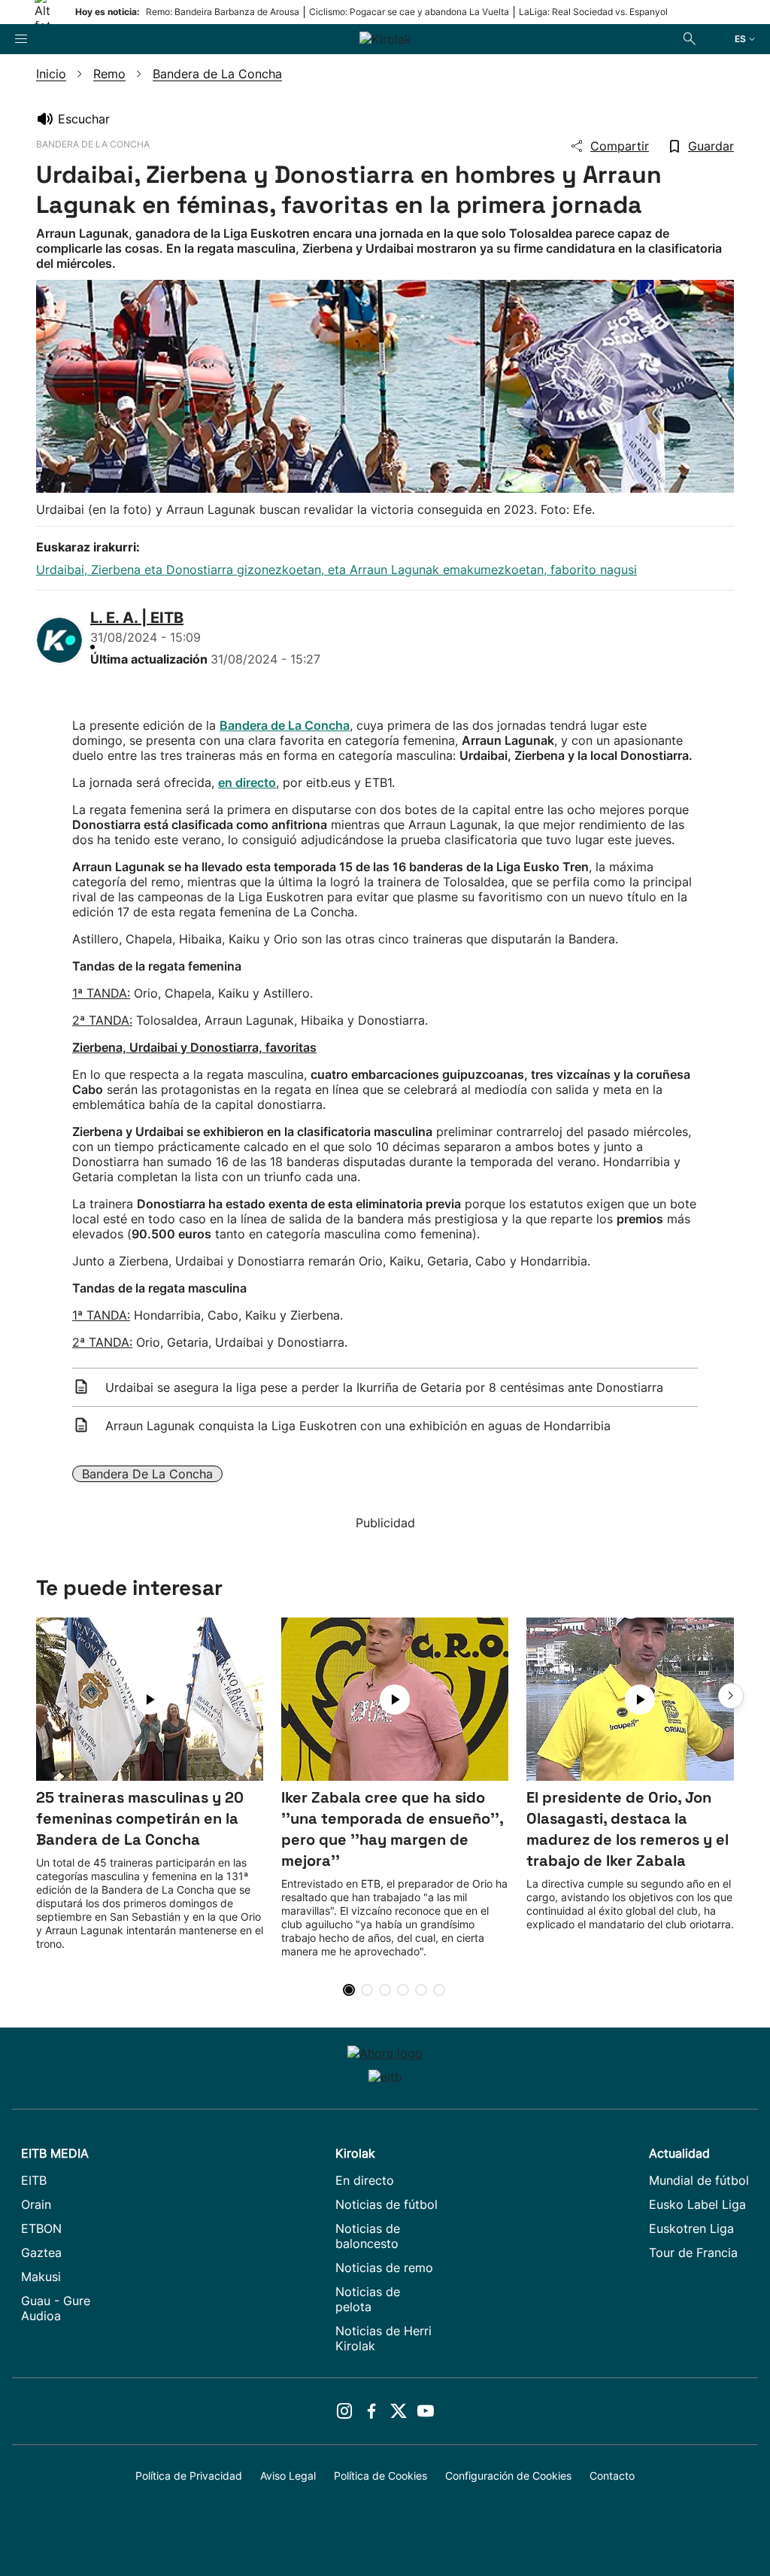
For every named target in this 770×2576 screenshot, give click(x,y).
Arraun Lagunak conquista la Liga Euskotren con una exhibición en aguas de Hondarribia (358, 1426)
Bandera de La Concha (147, 1474)
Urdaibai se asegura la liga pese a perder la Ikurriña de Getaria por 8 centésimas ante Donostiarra (384, 1387)
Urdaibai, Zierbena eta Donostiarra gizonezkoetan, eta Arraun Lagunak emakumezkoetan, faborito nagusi (336, 570)
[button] (731, 1696)
